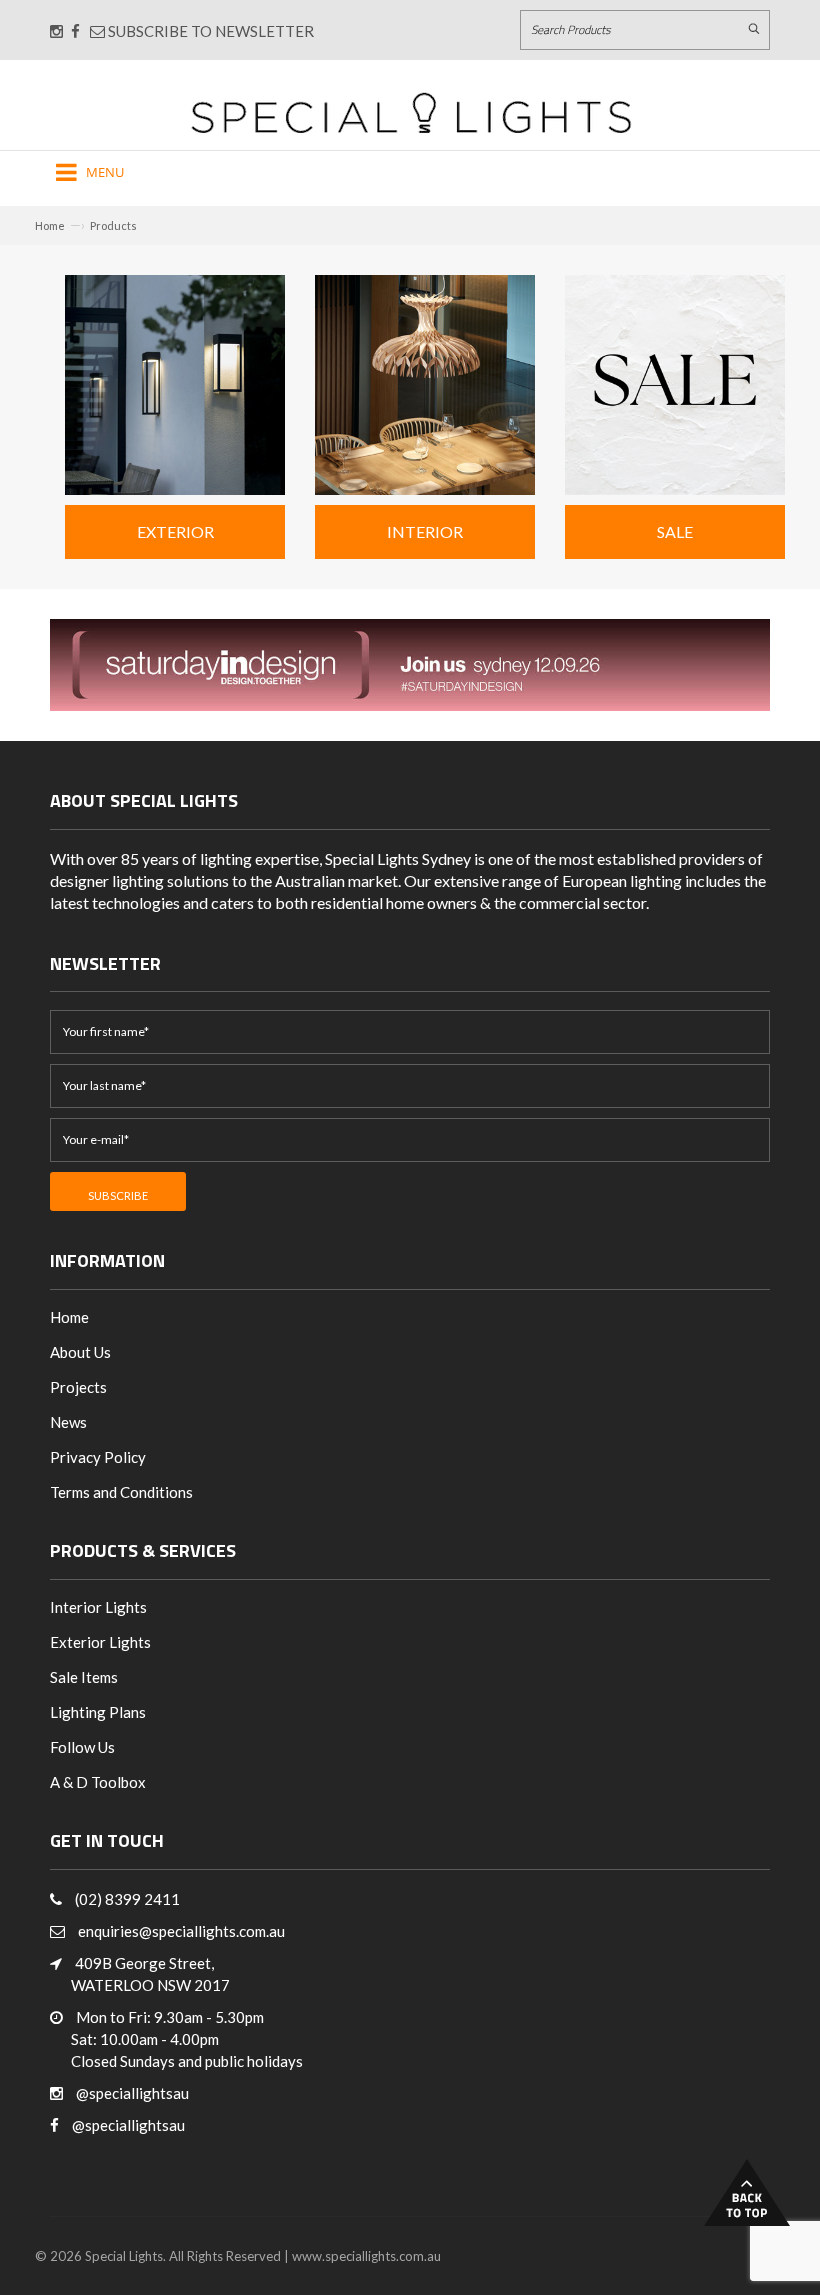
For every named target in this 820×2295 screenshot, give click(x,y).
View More (175, 373)
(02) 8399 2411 (127, 1899)
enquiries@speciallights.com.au (181, 1931)
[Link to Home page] (411, 112)
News (68, 1422)
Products (113, 225)
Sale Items (84, 1677)
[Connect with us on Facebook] (75, 31)
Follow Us (82, 1747)
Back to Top (747, 2192)
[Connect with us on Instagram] (56, 31)
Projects (78, 1387)
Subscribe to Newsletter (209, 31)
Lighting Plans (98, 1712)
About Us (80, 1352)
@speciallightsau (132, 2093)
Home (50, 225)
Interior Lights (98, 1607)
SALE (675, 531)
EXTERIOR (175, 531)
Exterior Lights (100, 1642)
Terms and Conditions (121, 1492)
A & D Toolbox (98, 1782)
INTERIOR (425, 531)
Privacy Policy (98, 1457)
